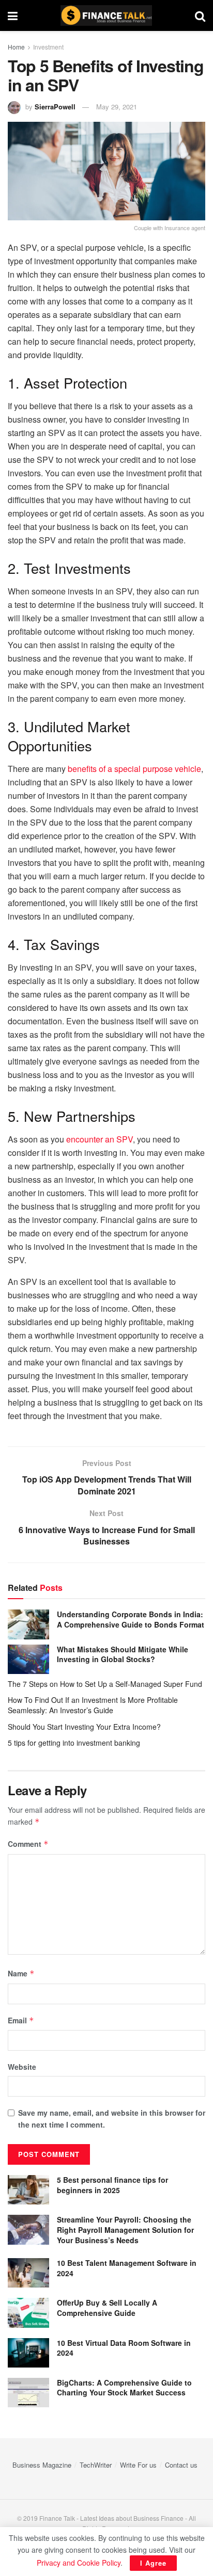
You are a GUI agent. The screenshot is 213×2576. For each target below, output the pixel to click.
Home (16, 47)
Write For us (138, 2465)
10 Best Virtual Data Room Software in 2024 (124, 2348)
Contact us (181, 2465)
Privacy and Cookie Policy (79, 2563)
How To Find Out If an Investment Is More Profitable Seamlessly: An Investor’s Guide (93, 1705)
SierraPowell (55, 107)
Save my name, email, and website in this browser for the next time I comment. (112, 2118)
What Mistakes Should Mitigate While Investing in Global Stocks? (123, 1654)
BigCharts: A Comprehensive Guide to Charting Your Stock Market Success (124, 2388)
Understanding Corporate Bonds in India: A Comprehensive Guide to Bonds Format (131, 1619)
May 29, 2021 (117, 107)
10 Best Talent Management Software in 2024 (127, 2268)
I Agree (153, 2563)
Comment (28, 1844)
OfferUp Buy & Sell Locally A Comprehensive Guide (107, 2308)
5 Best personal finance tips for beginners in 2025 (112, 2185)
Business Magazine (42, 2465)
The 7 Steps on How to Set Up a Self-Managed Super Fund (105, 1684)
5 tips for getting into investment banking (74, 1743)
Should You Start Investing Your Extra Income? (84, 1727)
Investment (48, 47)
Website (22, 2067)
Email (21, 2020)
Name (21, 1973)
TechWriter (96, 2465)
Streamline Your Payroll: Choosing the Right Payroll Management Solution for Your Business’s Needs (125, 2229)
